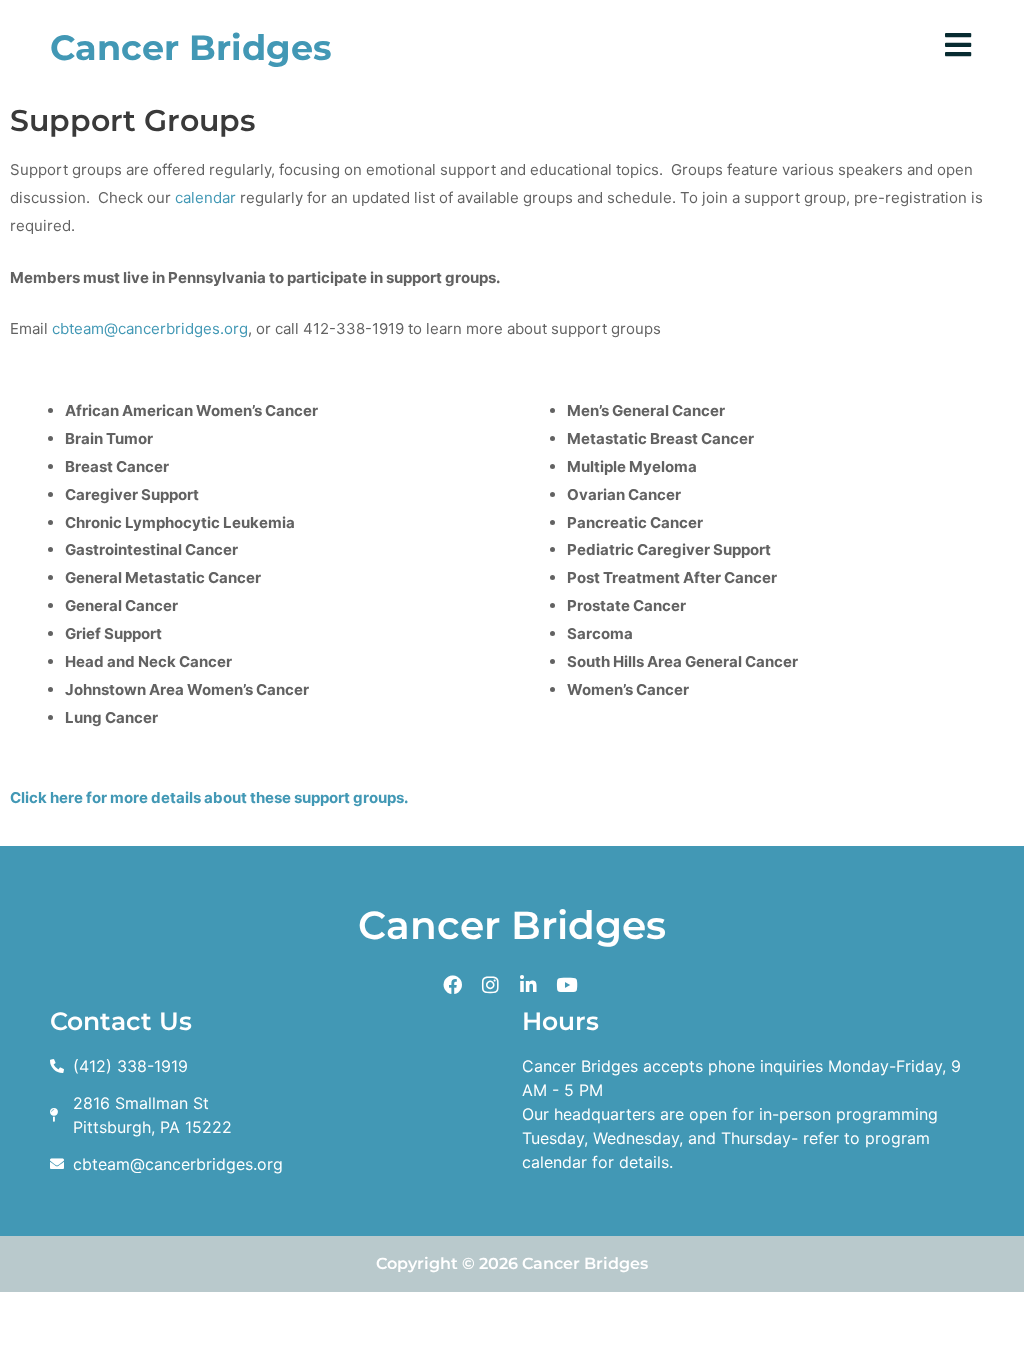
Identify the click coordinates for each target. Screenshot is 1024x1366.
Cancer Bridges (191, 47)
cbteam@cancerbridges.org (150, 328)
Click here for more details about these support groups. (209, 797)
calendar (205, 197)
